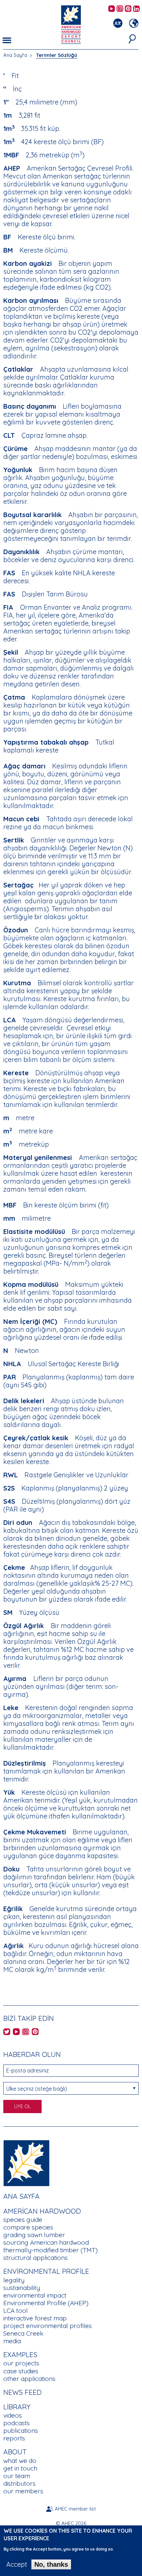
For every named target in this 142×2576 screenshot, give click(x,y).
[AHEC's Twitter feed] (7, 2032)
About (15, 2452)
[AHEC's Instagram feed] (120, 9)
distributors (19, 2483)
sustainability (22, 2288)
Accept (17, 2564)
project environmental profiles (48, 2326)
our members (23, 2491)
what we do (20, 2461)
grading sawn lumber (34, 2235)
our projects (21, 2363)
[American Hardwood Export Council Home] (71, 24)
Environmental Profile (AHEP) (46, 2303)
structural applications (35, 2258)
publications (21, 2431)
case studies (21, 2371)
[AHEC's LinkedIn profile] (136, 9)
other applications (29, 2379)
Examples (20, 2354)
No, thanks (51, 2564)
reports (14, 2438)
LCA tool (16, 2310)
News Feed (22, 2392)
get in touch (20, 2468)
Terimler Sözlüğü (57, 55)
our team (17, 2476)
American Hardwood (42, 2211)
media (12, 2341)
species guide (23, 2220)
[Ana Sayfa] (26, 2163)
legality (14, 2280)
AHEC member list (75, 2509)
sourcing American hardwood (46, 2242)
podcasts (17, 2423)
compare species (28, 2227)
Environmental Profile (46, 2271)
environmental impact (35, 2295)
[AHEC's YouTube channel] (112, 9)
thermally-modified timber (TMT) (51, 2250)
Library (17, 2407)
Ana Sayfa (15, 55)
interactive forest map (35, 2318)
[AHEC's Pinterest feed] (128, 9)
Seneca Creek (23, 2333)
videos (13, 2415)
